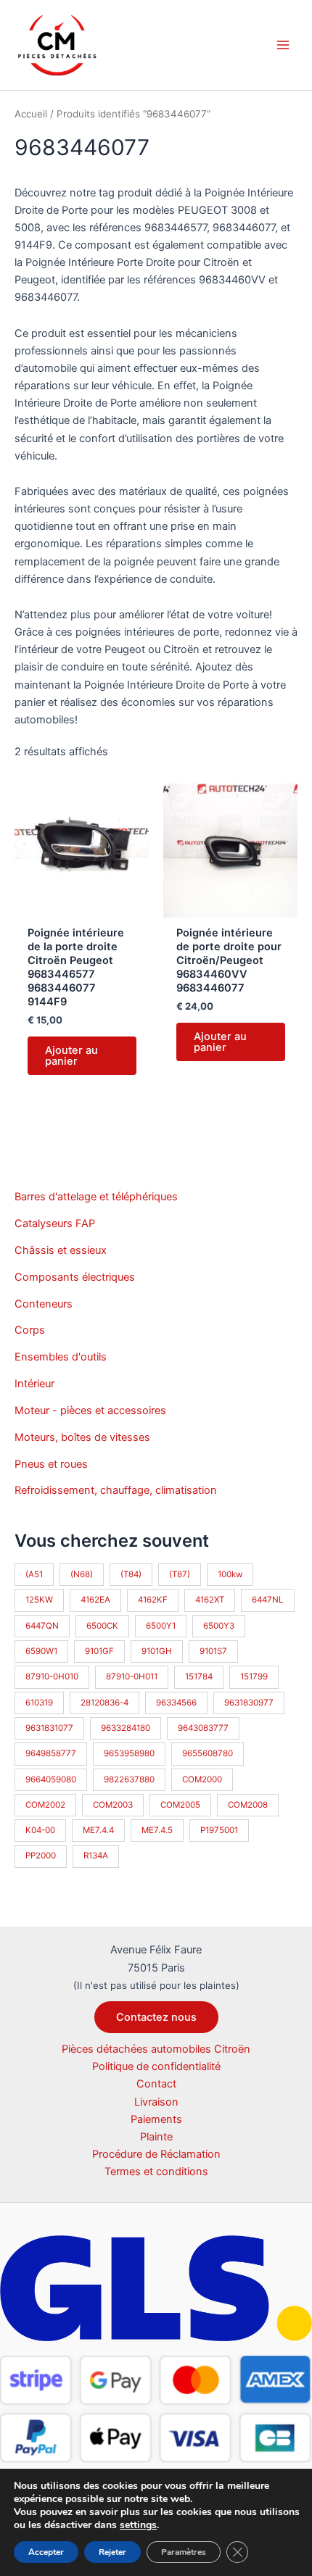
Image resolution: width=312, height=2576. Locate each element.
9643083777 (203, 1728)
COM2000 (202, 1779)
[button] (156, 2018)
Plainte (156, 2137)
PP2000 (41, 1856)
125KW (39, 1600)
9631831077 (49, 1728)
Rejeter (112, 2552)
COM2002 (45, 1805)
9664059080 (51, 1779)
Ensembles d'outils (61, 1357)
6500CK (102, 1626)
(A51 (34, 1574)
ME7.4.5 (157, 1830)
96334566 (176, 1703)
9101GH (157, 1651)
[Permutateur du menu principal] (283, 45)
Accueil (31, 114)
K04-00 (40, 1830)
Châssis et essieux (61, 1250)
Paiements (156, 2119)
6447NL (268, 1600)
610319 (39, 1703)
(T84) (131, 1574)
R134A (96, 1856)
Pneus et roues (51, 1464)
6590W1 (41, 1651)
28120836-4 (104, 1703)
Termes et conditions (156, 2172)
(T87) (180, 1574)
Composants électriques (75, 1277)
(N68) (82, 1574)
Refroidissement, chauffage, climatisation (116, 1490)
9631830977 (249, 1703)
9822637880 (129, 1779)
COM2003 (113, 1805)
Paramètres (184, 2552)
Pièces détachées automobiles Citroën (156, 2049)
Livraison (156, 2102)
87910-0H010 (52, 1677)
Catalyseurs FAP (55, 1223)
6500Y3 (219, 1626)
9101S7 (213, 1651)
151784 (199, 1677)
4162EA (95, 1600)
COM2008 (248, 1805)
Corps (30, 1330)
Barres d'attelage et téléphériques (96, 1197)
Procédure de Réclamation (156, 2154)
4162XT (210, 1600)
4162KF (153, 1600)
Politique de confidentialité (156, 2066)
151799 (254, 1677)
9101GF (99, 1651)
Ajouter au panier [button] (71, 1056)
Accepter (46, 2552)
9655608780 (208, 1753)
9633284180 (126, 1728)
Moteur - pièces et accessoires (90, 1410)
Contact (156, 2084)
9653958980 (129, 1753)
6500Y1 (161, 1626)
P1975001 (219, 1830)
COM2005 (180, 1805)
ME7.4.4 (98, 1830)
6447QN (42, 1626)
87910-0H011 (132, 1677)
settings (138, 2525)
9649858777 (51, 1753)
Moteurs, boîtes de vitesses (82, 1437)
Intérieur (34, 1384)
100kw (230, 1574)
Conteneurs (44, 1304)
